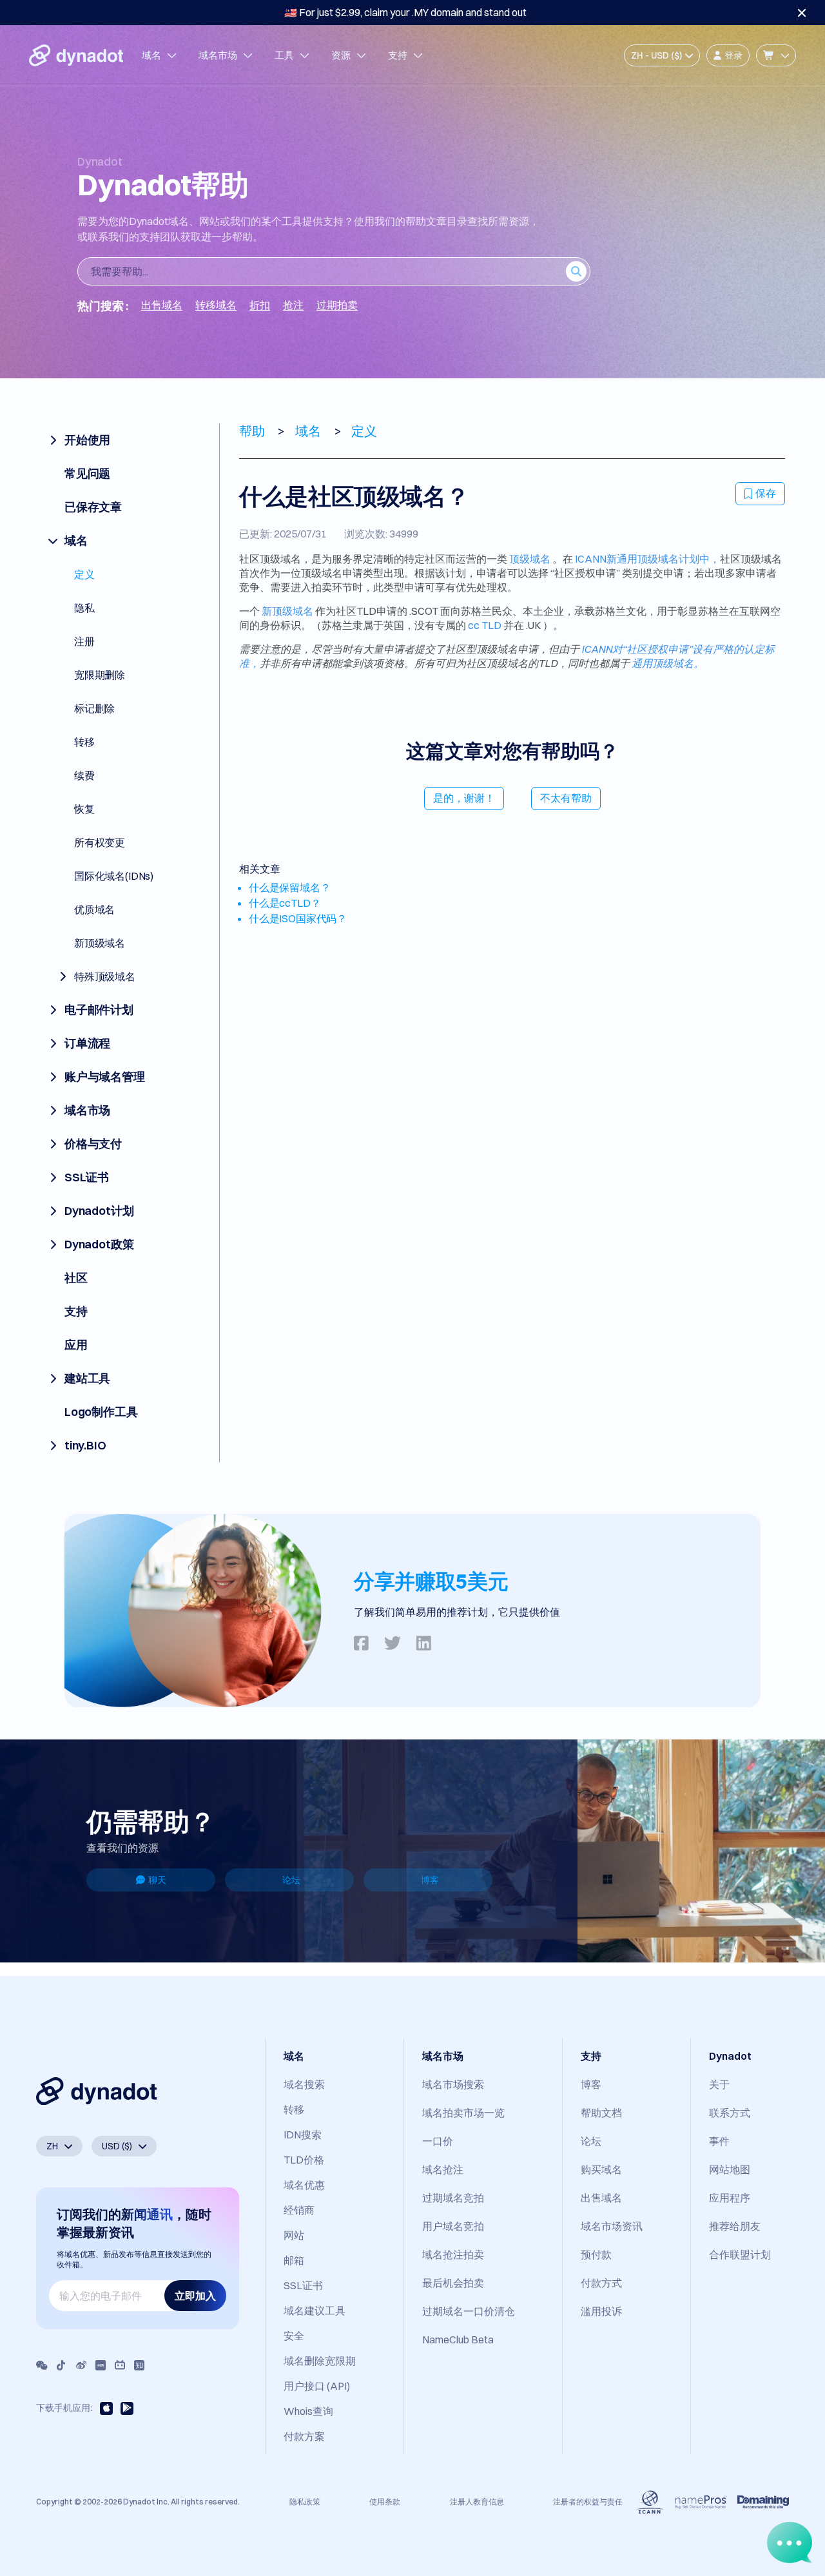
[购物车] (776, 55)
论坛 (291, 1880)
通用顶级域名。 (668, 663)
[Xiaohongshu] (101, 2365)
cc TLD (485, 625)
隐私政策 (305, 2502)
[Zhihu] (139, 2365)
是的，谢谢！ (464, 798)
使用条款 (385, 2502)
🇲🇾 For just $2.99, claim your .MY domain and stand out (405, 12)
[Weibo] (81, 2365)
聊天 (157, 1880)
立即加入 (195, 2296)
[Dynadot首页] (76, 55)
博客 (430, 1880)
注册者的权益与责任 (588, 2502)
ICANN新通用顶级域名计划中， (647, 559)
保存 (766, 493)
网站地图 (730, 2169)
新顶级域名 (287, 611)
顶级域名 (530, 559)
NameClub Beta (458, 2339)
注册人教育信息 (477, 2502)
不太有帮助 (566, 798)
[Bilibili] (120, 2365)
